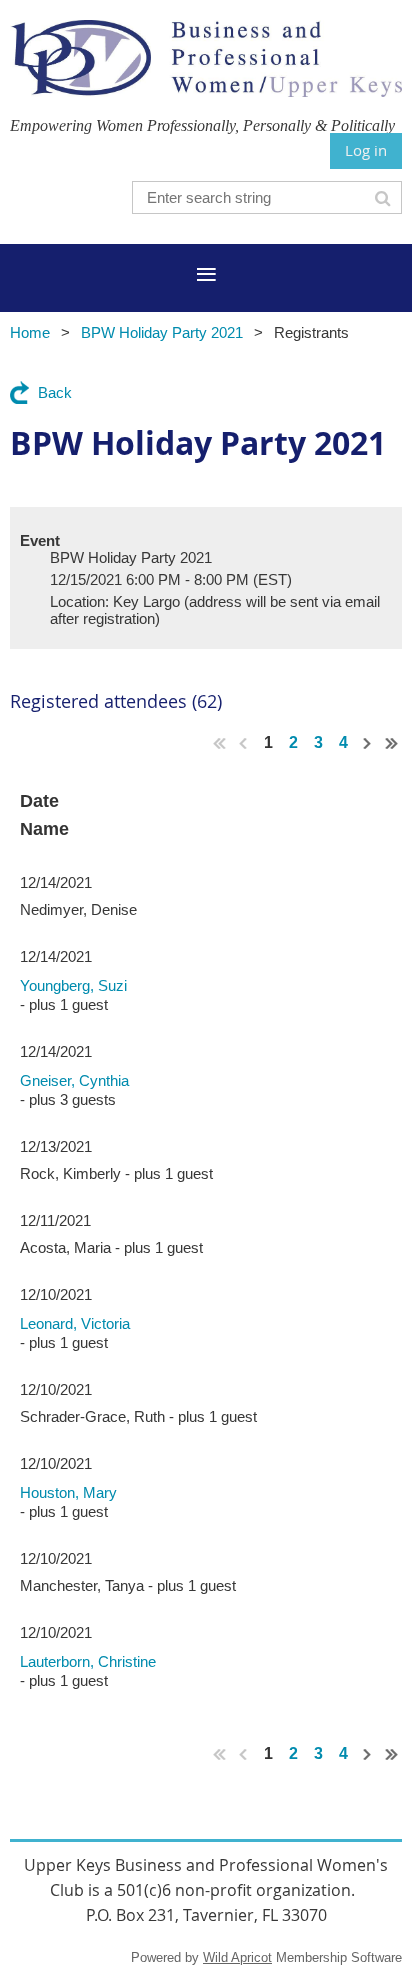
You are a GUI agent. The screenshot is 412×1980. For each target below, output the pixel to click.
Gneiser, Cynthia (74, 1080)
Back (55, 392)
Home (30, 332)
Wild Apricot (237, 1957)
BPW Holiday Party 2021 (162, 332)
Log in (366, 150)
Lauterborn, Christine (88, 1661)
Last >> (392, 743)
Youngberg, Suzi (73, 985)
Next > (368, 743)
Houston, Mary (68, 1492)
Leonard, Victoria (75, 1323)
